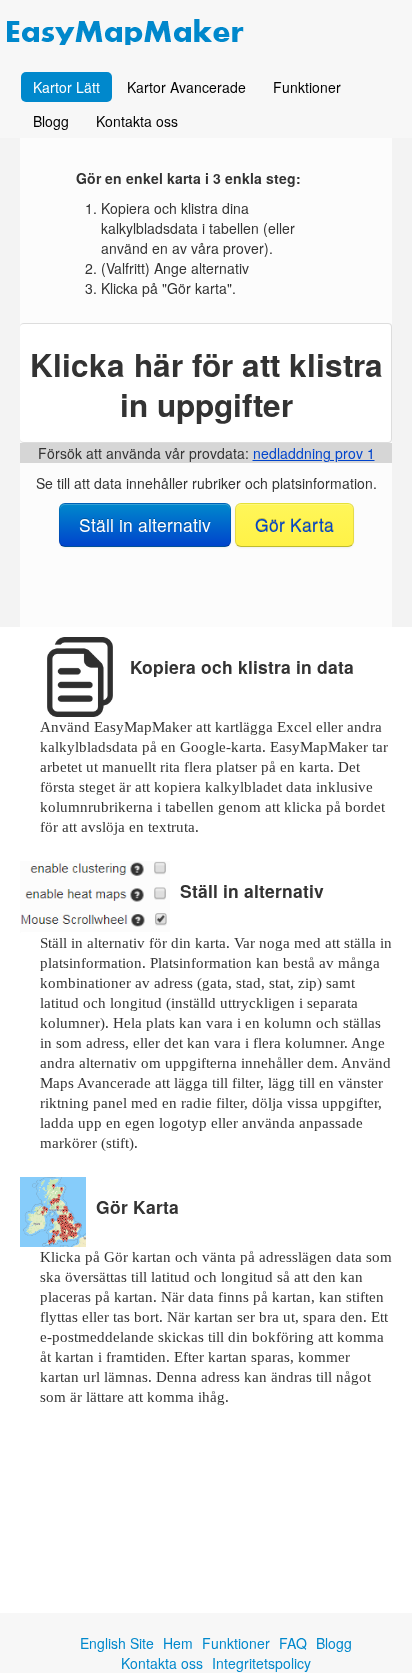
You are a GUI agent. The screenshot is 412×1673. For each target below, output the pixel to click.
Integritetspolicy (261, 1663)
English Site (117, 1643)
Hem (178, 1643)
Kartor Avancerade (186, 87)
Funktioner (307, 87)
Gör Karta (294, 524)
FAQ (293, 1643)
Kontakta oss (137, 121)
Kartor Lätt (66, 87)
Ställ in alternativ (145, 524)
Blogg (51, 121)
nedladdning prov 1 (314, 453)
